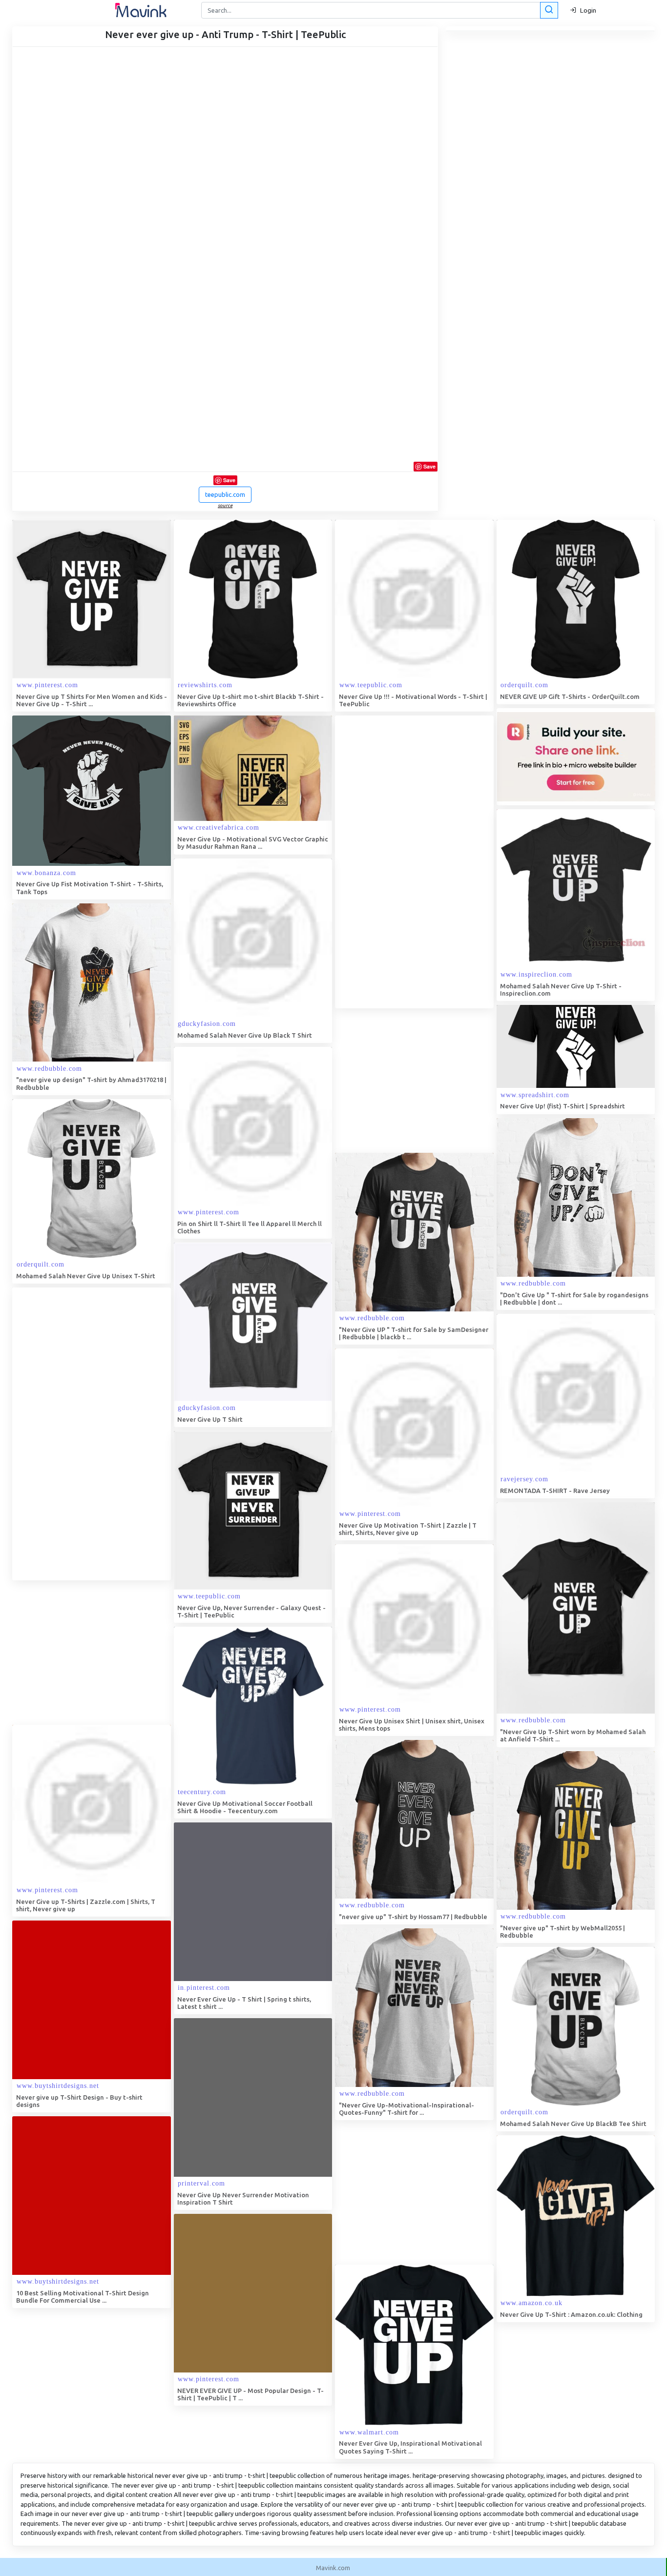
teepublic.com (225, 494)
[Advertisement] (408, 862)
